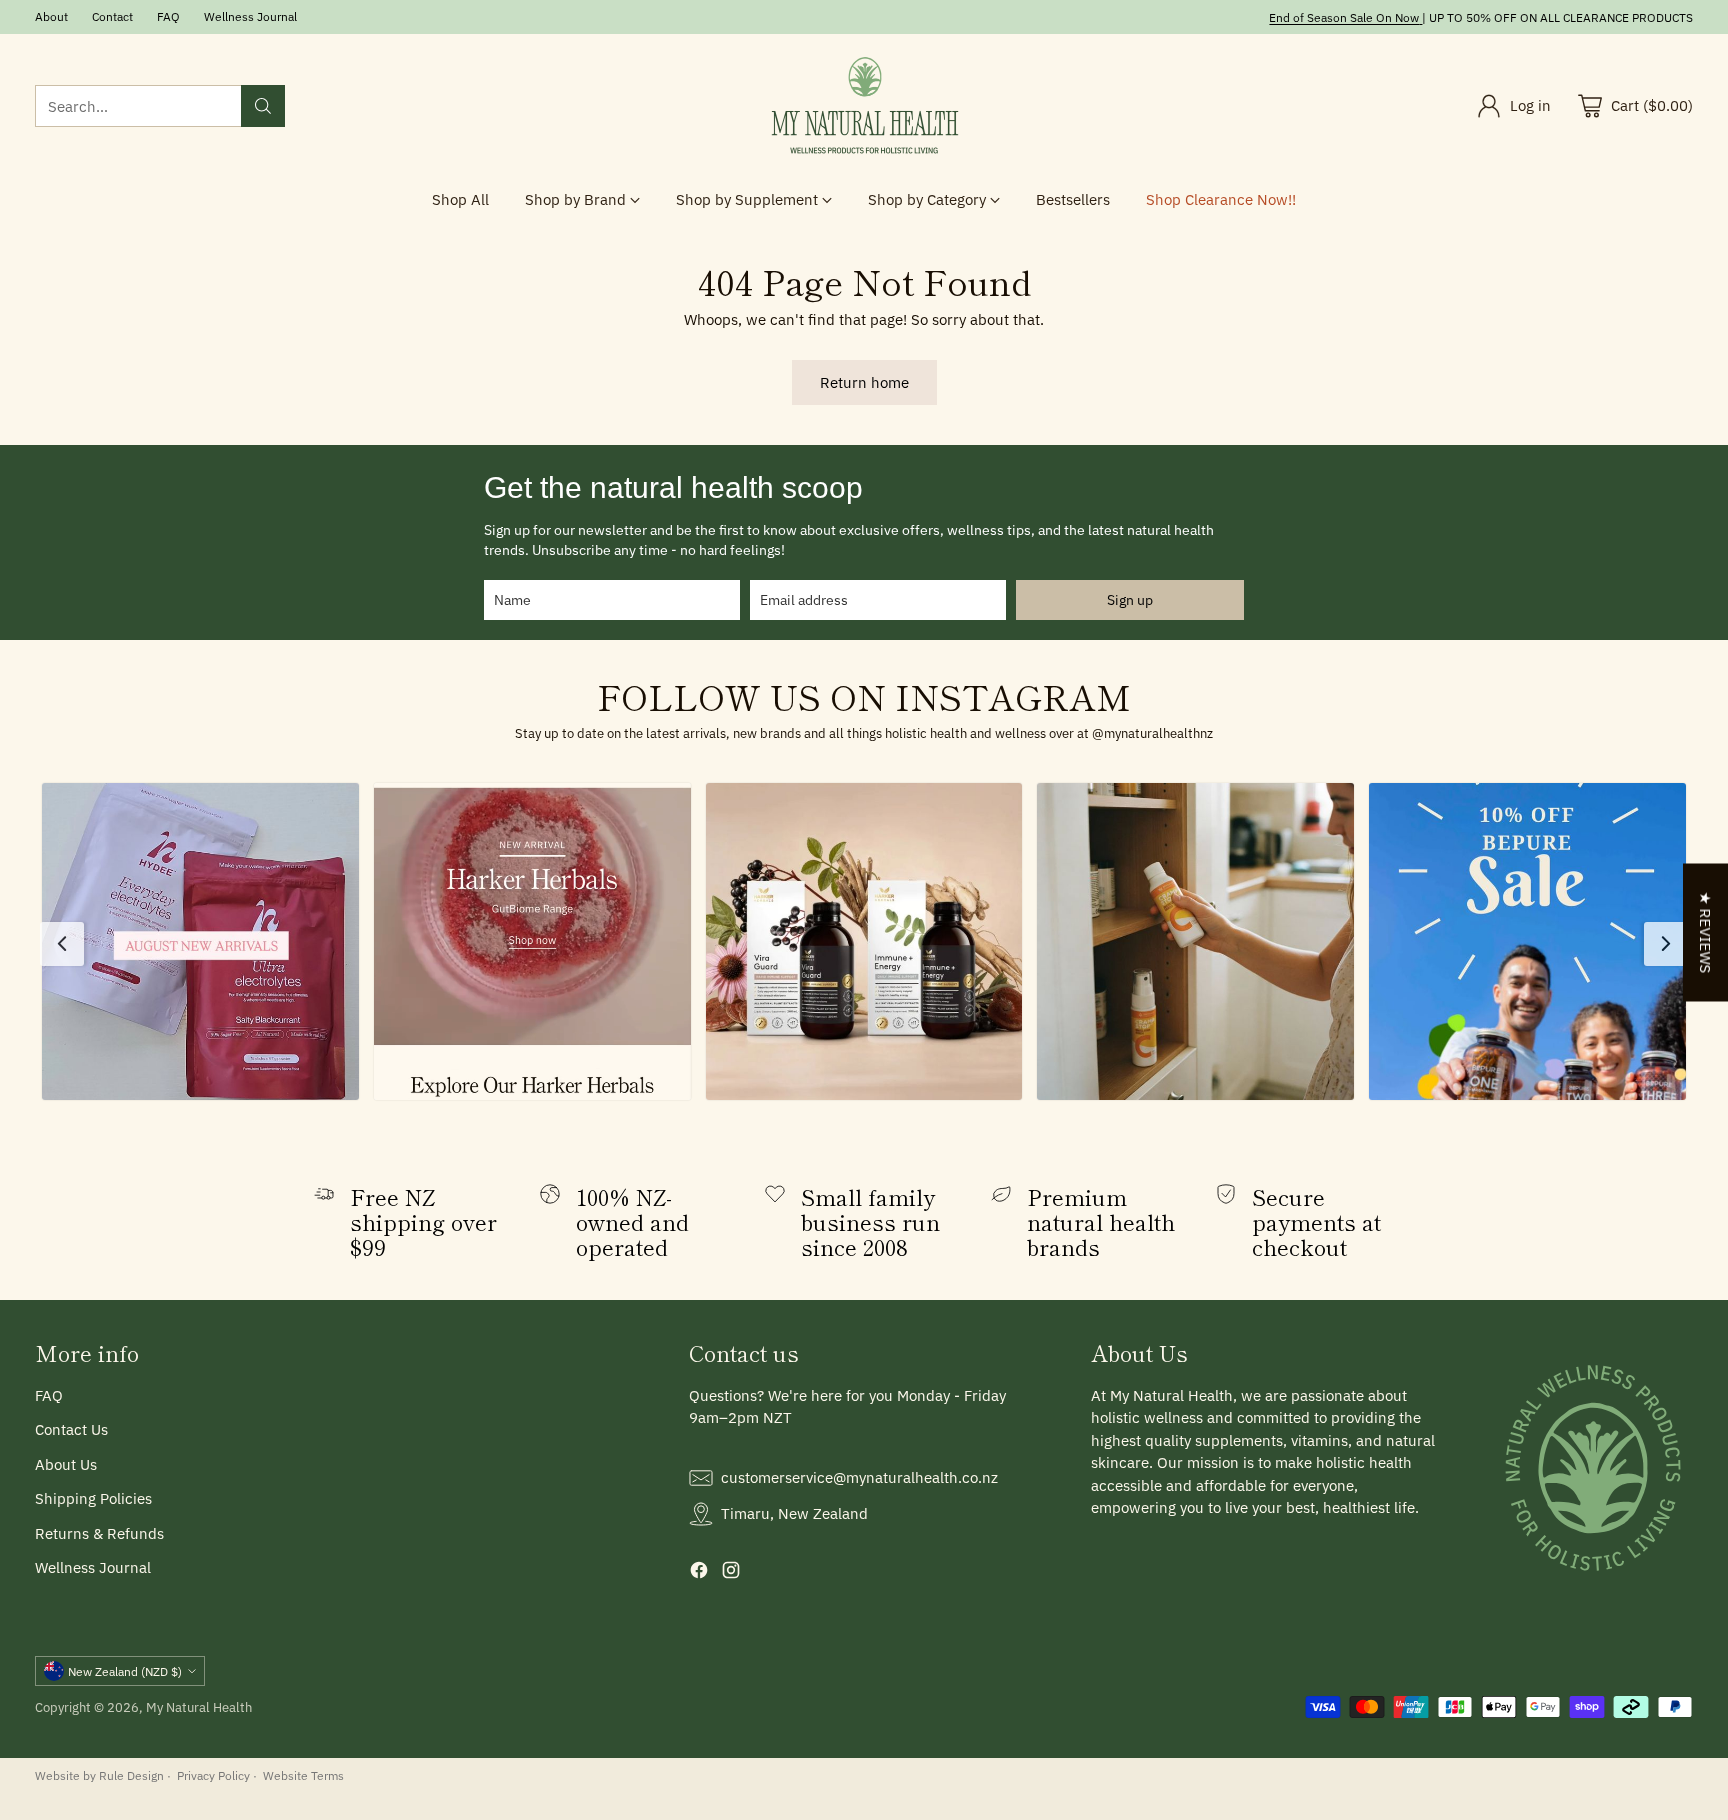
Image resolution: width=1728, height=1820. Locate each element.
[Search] (263, 106)
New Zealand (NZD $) (125, 1671)
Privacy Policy (213, 1775)
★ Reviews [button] (1705, 933)
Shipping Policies (93, 1498)
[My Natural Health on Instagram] (731, 1573)
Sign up (1130, 600)
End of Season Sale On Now (1344, 17)
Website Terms (303, 1775)
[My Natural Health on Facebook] (699, 1573)
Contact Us (71, 1429)
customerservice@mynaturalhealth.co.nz (859, 1477)
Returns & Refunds (99, 1533)
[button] (200, 941)
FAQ (49, 1395)
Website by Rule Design (99, 1775)
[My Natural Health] (864, 106)
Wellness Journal (93, 1567)
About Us (66, 1464)
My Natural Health (199, 1707)
